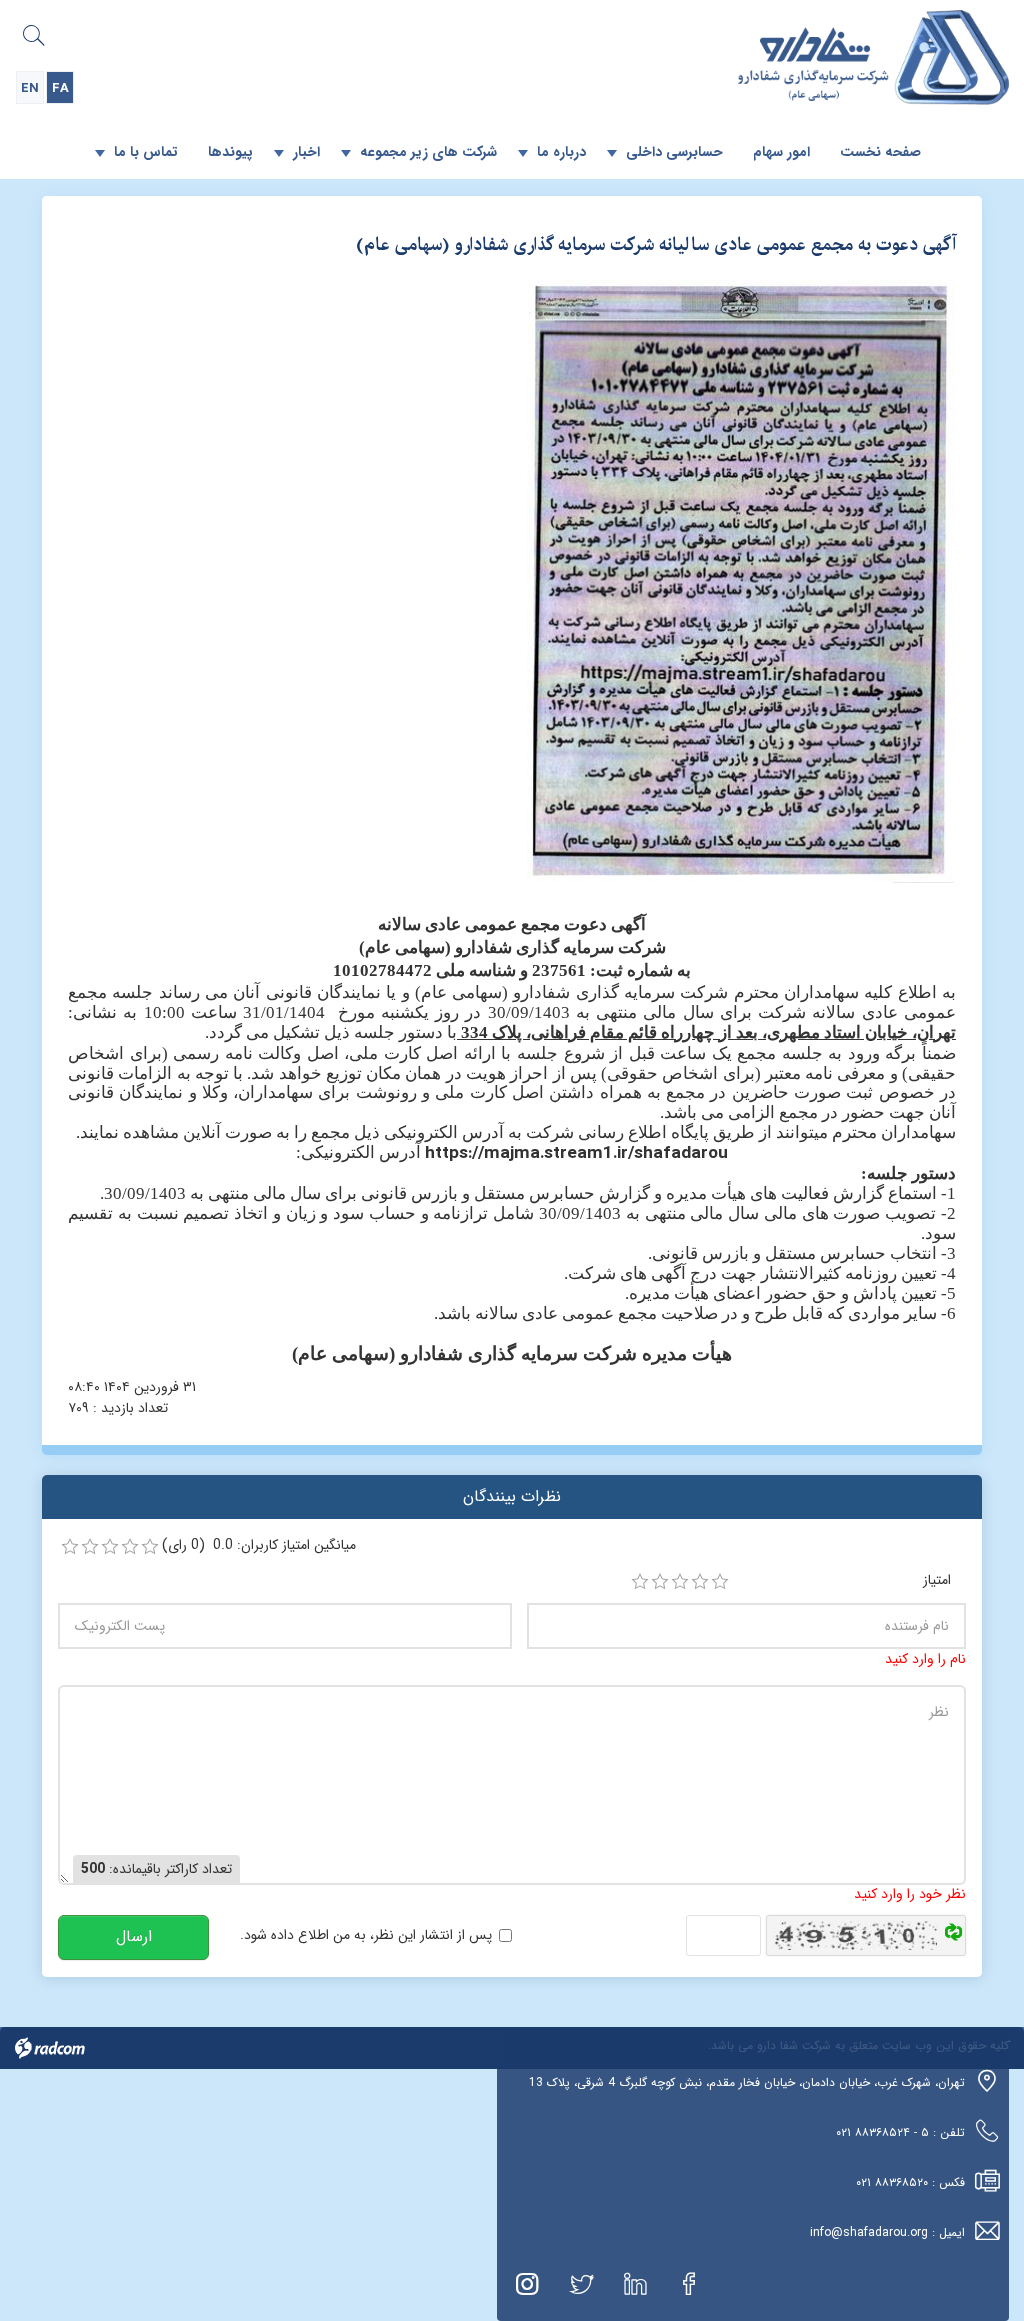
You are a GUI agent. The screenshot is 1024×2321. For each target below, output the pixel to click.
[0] (70, 1547)
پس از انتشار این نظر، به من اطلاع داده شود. (366, 1935)
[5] (720, 1582)
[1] (640, 1582)
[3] (680, 1582)
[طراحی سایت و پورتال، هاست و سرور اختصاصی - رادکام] (50, 2047)
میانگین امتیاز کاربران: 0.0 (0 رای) (259, 1545)
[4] (700, 1582)
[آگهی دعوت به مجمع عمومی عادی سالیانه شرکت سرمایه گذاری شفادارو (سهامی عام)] (741, 581)
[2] (660, 1582)
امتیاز (937, 1580)
